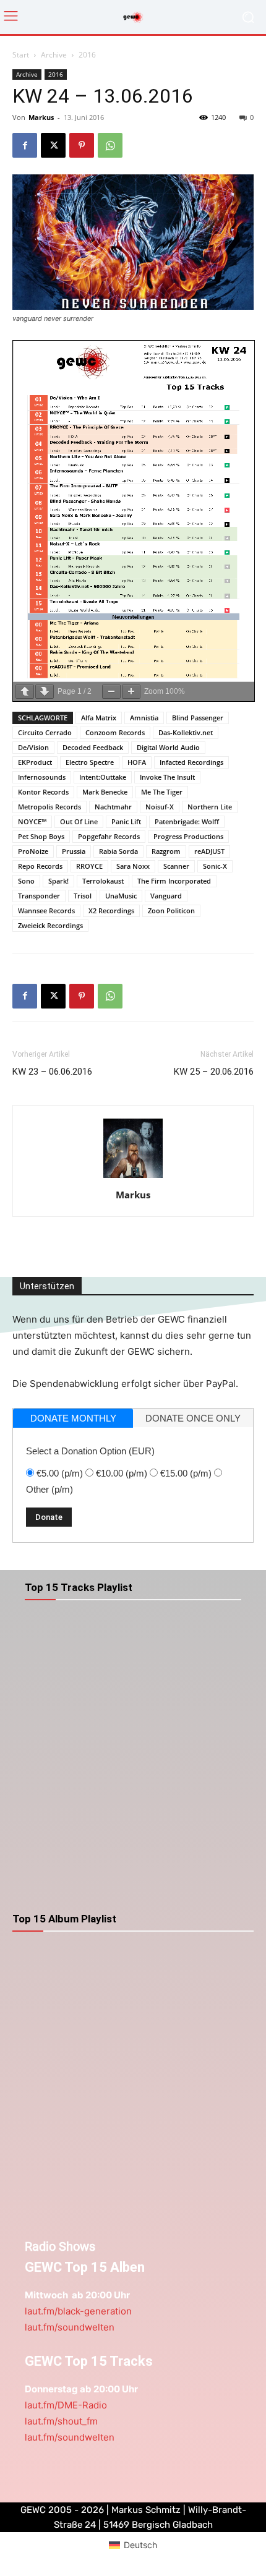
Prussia (74, 851)
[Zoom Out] (111, 692)
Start (21, 55)
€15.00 (186, 1473)
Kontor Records (43, 792)
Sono (26, 881)
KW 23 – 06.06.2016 (52, 1072)
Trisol (83, 896)
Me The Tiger (162, 792)
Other (49, 1489)
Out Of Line (79, 821)
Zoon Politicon (171, 911)
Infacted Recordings (191, 762)
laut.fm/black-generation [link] (78, 2311)
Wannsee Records (46, 911)
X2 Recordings (111, 911)
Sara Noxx (133, 866)
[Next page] (45, 692)
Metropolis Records (49, 807)
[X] (53, 145)
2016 (87, 55)
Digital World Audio (168, 747)
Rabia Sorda (118, 851)
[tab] (73, 1418)
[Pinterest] (82, 145)
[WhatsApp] (110, 145)
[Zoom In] (131, 692)
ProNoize (33, 851)
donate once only (193, 1418)
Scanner (176, 866)
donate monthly (73, 1418)
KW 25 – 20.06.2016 (214, 1072)
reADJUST (209, 851)
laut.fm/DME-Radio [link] (66, 2405)
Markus (41, 117)
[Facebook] (25, 145)
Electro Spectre (90, 762)
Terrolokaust (103, 881)
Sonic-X (215, 866)
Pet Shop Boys (41, 836)
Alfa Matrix (99, 718)
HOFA (137, 762)
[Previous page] (25, 692)
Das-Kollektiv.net (186, 732)
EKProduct (35, 762)
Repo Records (40, 866)
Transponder (39, 896)
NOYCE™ (32, 821)
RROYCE (89, 866)
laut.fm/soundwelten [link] (70, 2327)
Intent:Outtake (103, 777)
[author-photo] (133, 1178)
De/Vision (33, 747)
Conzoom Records (115, 732)
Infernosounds (42, 777)
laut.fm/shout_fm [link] (61, 2421)
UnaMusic (121, 896)
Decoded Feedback (93, 747)
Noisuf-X (160, 807)
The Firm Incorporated (174, 881)
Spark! (58, 881)
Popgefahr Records (109, 836)
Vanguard (166, 896)
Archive (54, 55)
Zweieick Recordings (50, 925)
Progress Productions (188, 836)
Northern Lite (210, 807)
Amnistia (144, 718)
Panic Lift (126, 821)
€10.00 (122, 1473)
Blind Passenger (198, 718)
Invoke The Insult (167, 777)
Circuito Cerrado (45, 732)
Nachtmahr (113, 807)
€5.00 (60, 1473)
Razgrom (166, 851)
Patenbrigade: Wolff (187, 821)
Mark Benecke (105, 792)
